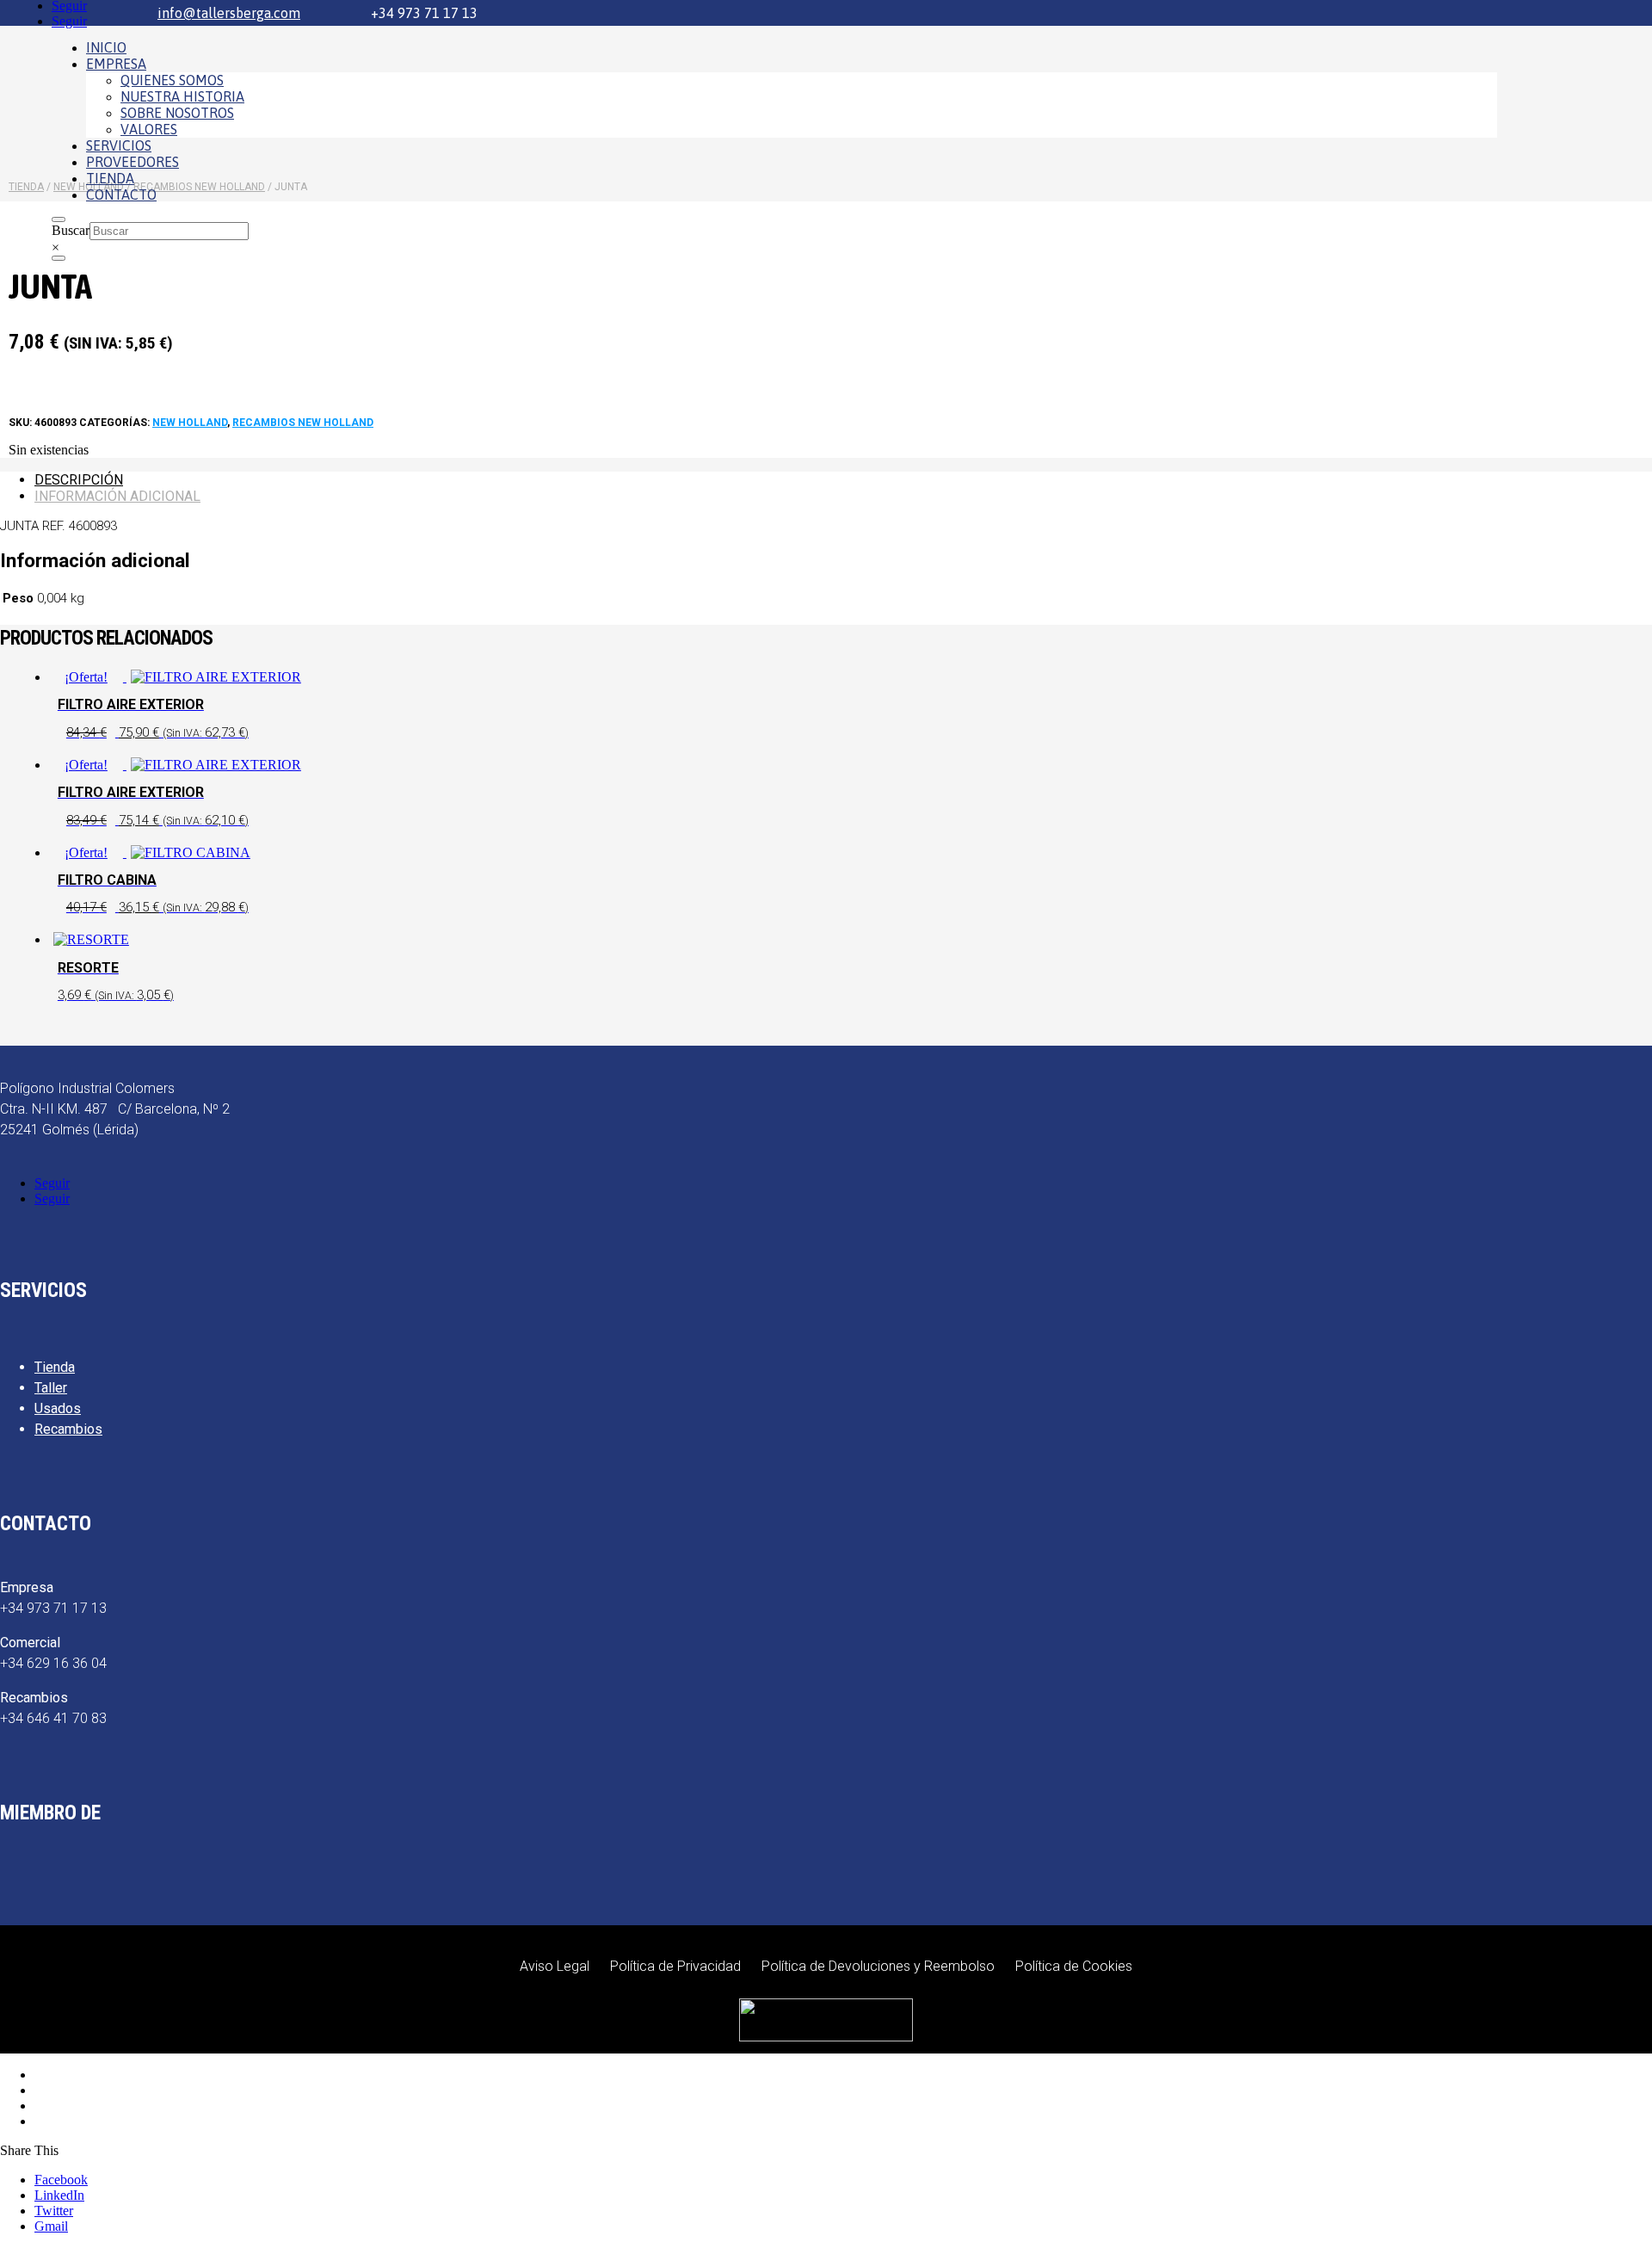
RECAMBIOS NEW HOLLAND (303, 423)
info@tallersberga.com (229, 13)
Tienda (110, 178)
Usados (58, 1408)
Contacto (121, 195)
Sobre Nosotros (177, 113)
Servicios (119, 145)
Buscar (71, 230)
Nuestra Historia (182, 96)
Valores (149, 129)
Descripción (79, 480)
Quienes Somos (172, 80)
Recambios (68, 1429)
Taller (51, 1388)
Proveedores (133, 162)
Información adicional (117, 496)
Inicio (106, 47)
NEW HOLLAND (190, 423)
